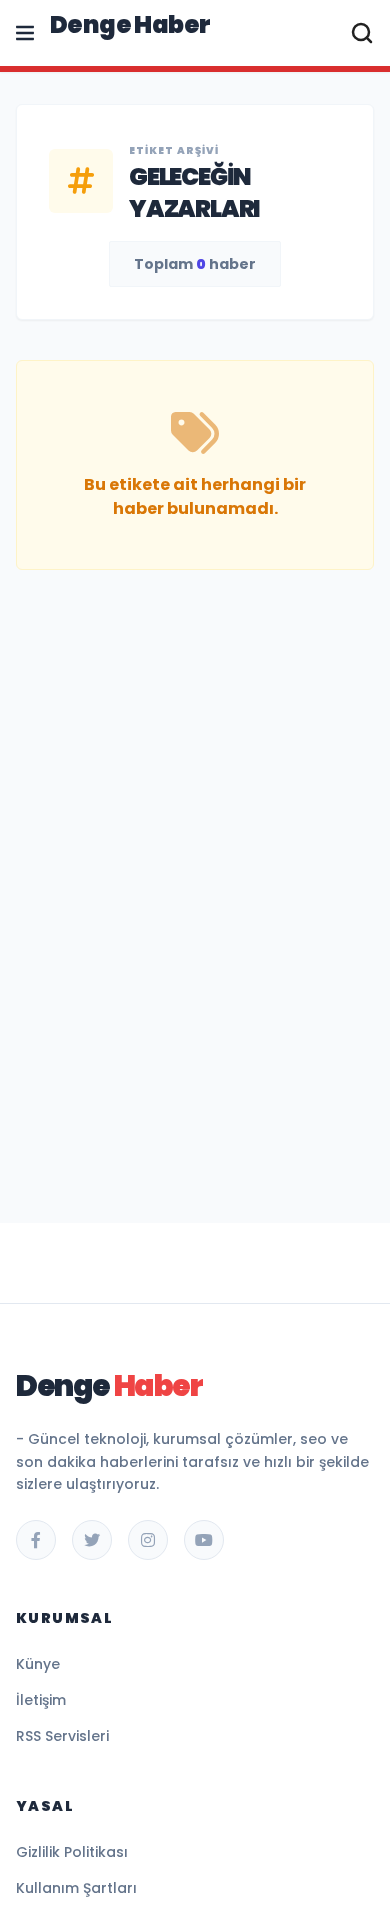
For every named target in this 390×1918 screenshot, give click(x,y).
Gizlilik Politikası (72, 1852)
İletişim (41, 1700)
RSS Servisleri (62, 1736)
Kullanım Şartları (76, 1888)
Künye (38, 1664)
